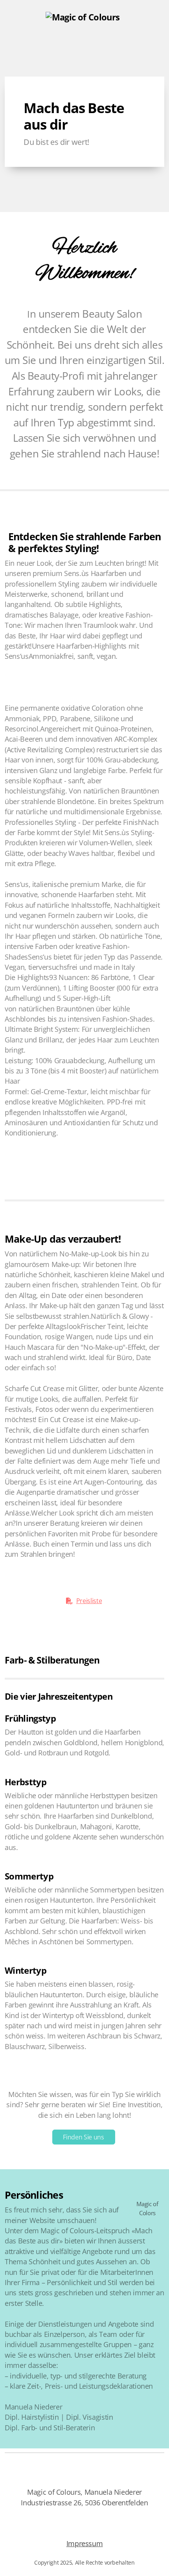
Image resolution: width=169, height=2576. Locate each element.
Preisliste (89, 1601)
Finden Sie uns (83, 2137)
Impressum (85, 2543)
